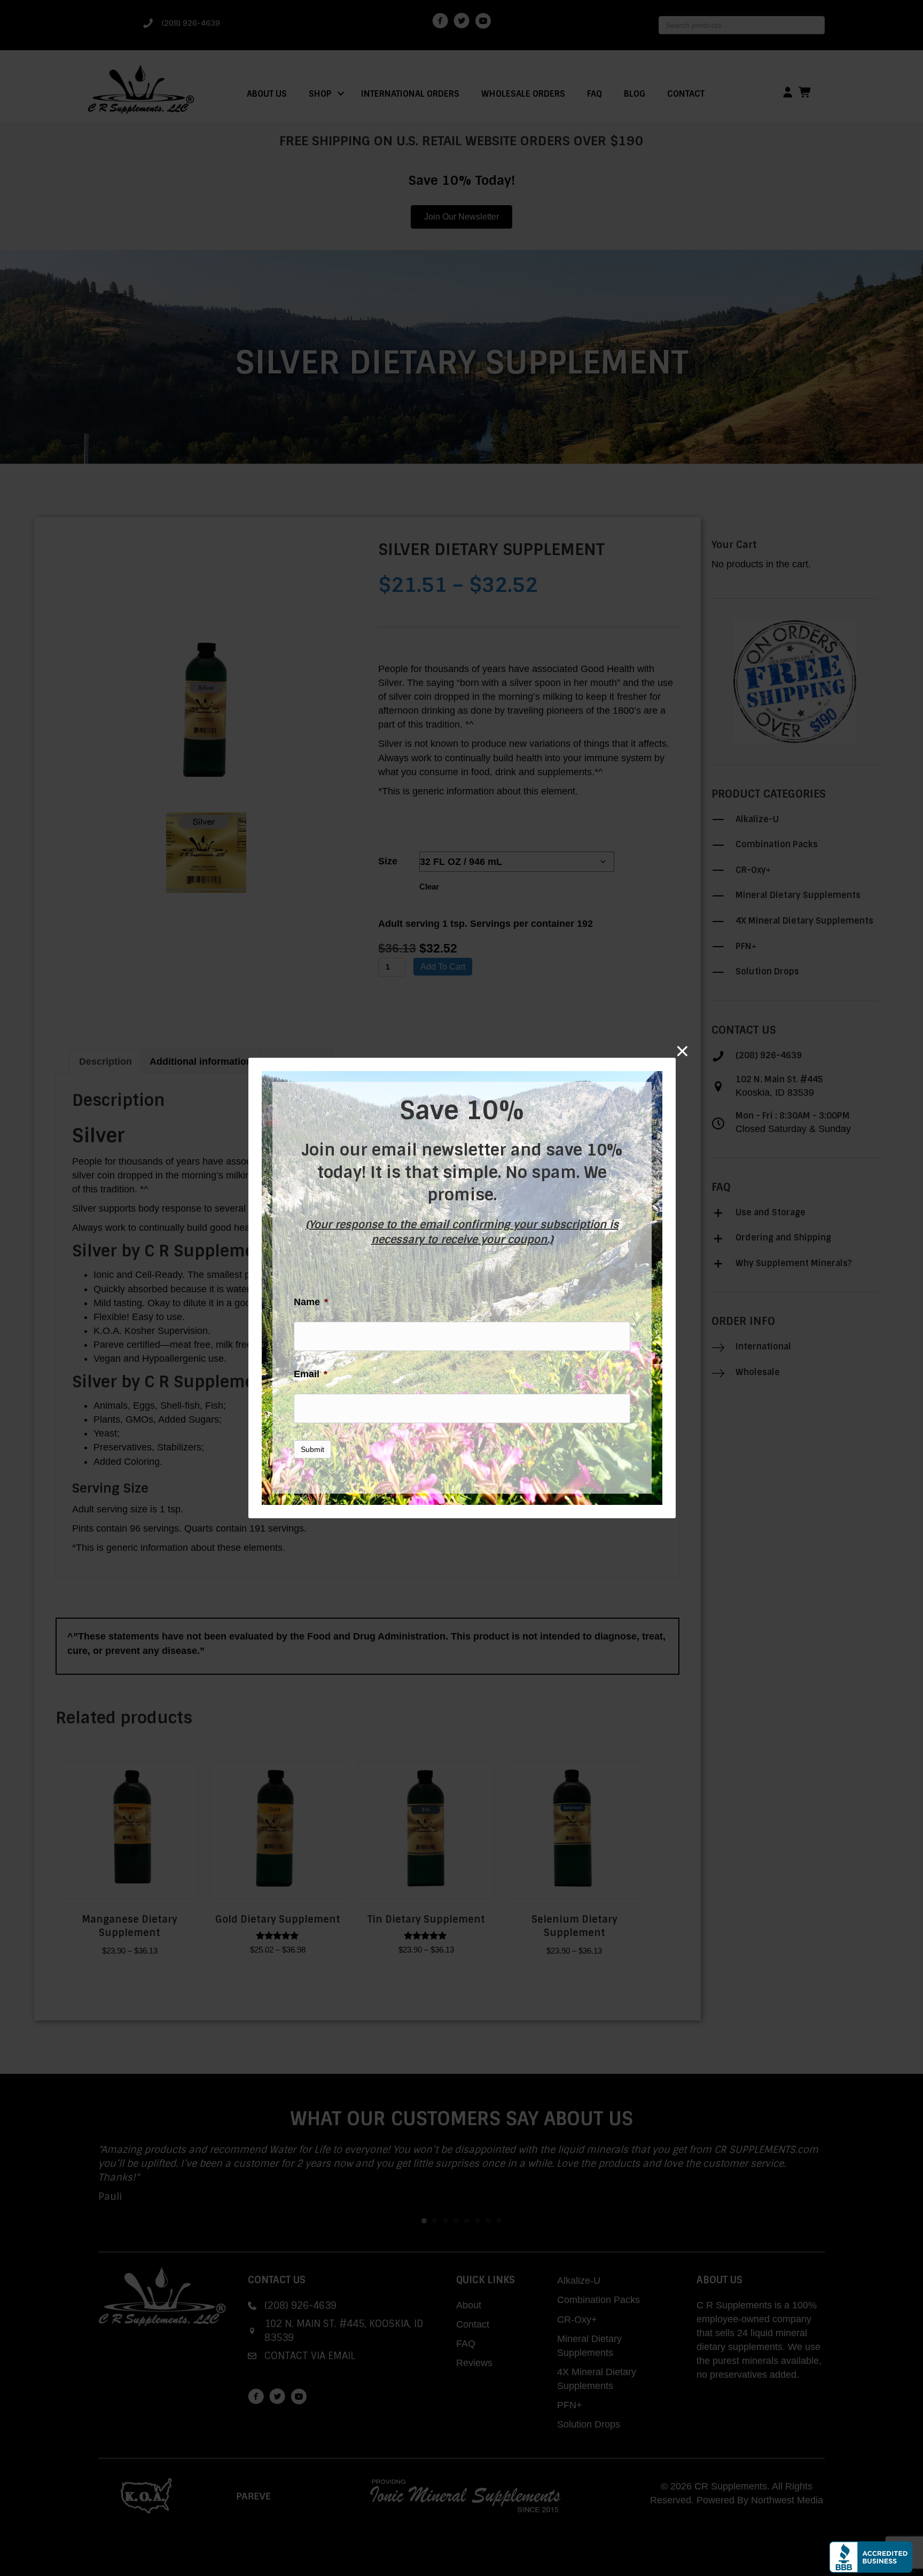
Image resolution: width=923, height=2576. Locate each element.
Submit (312, 1449)
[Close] (682, 1051)
